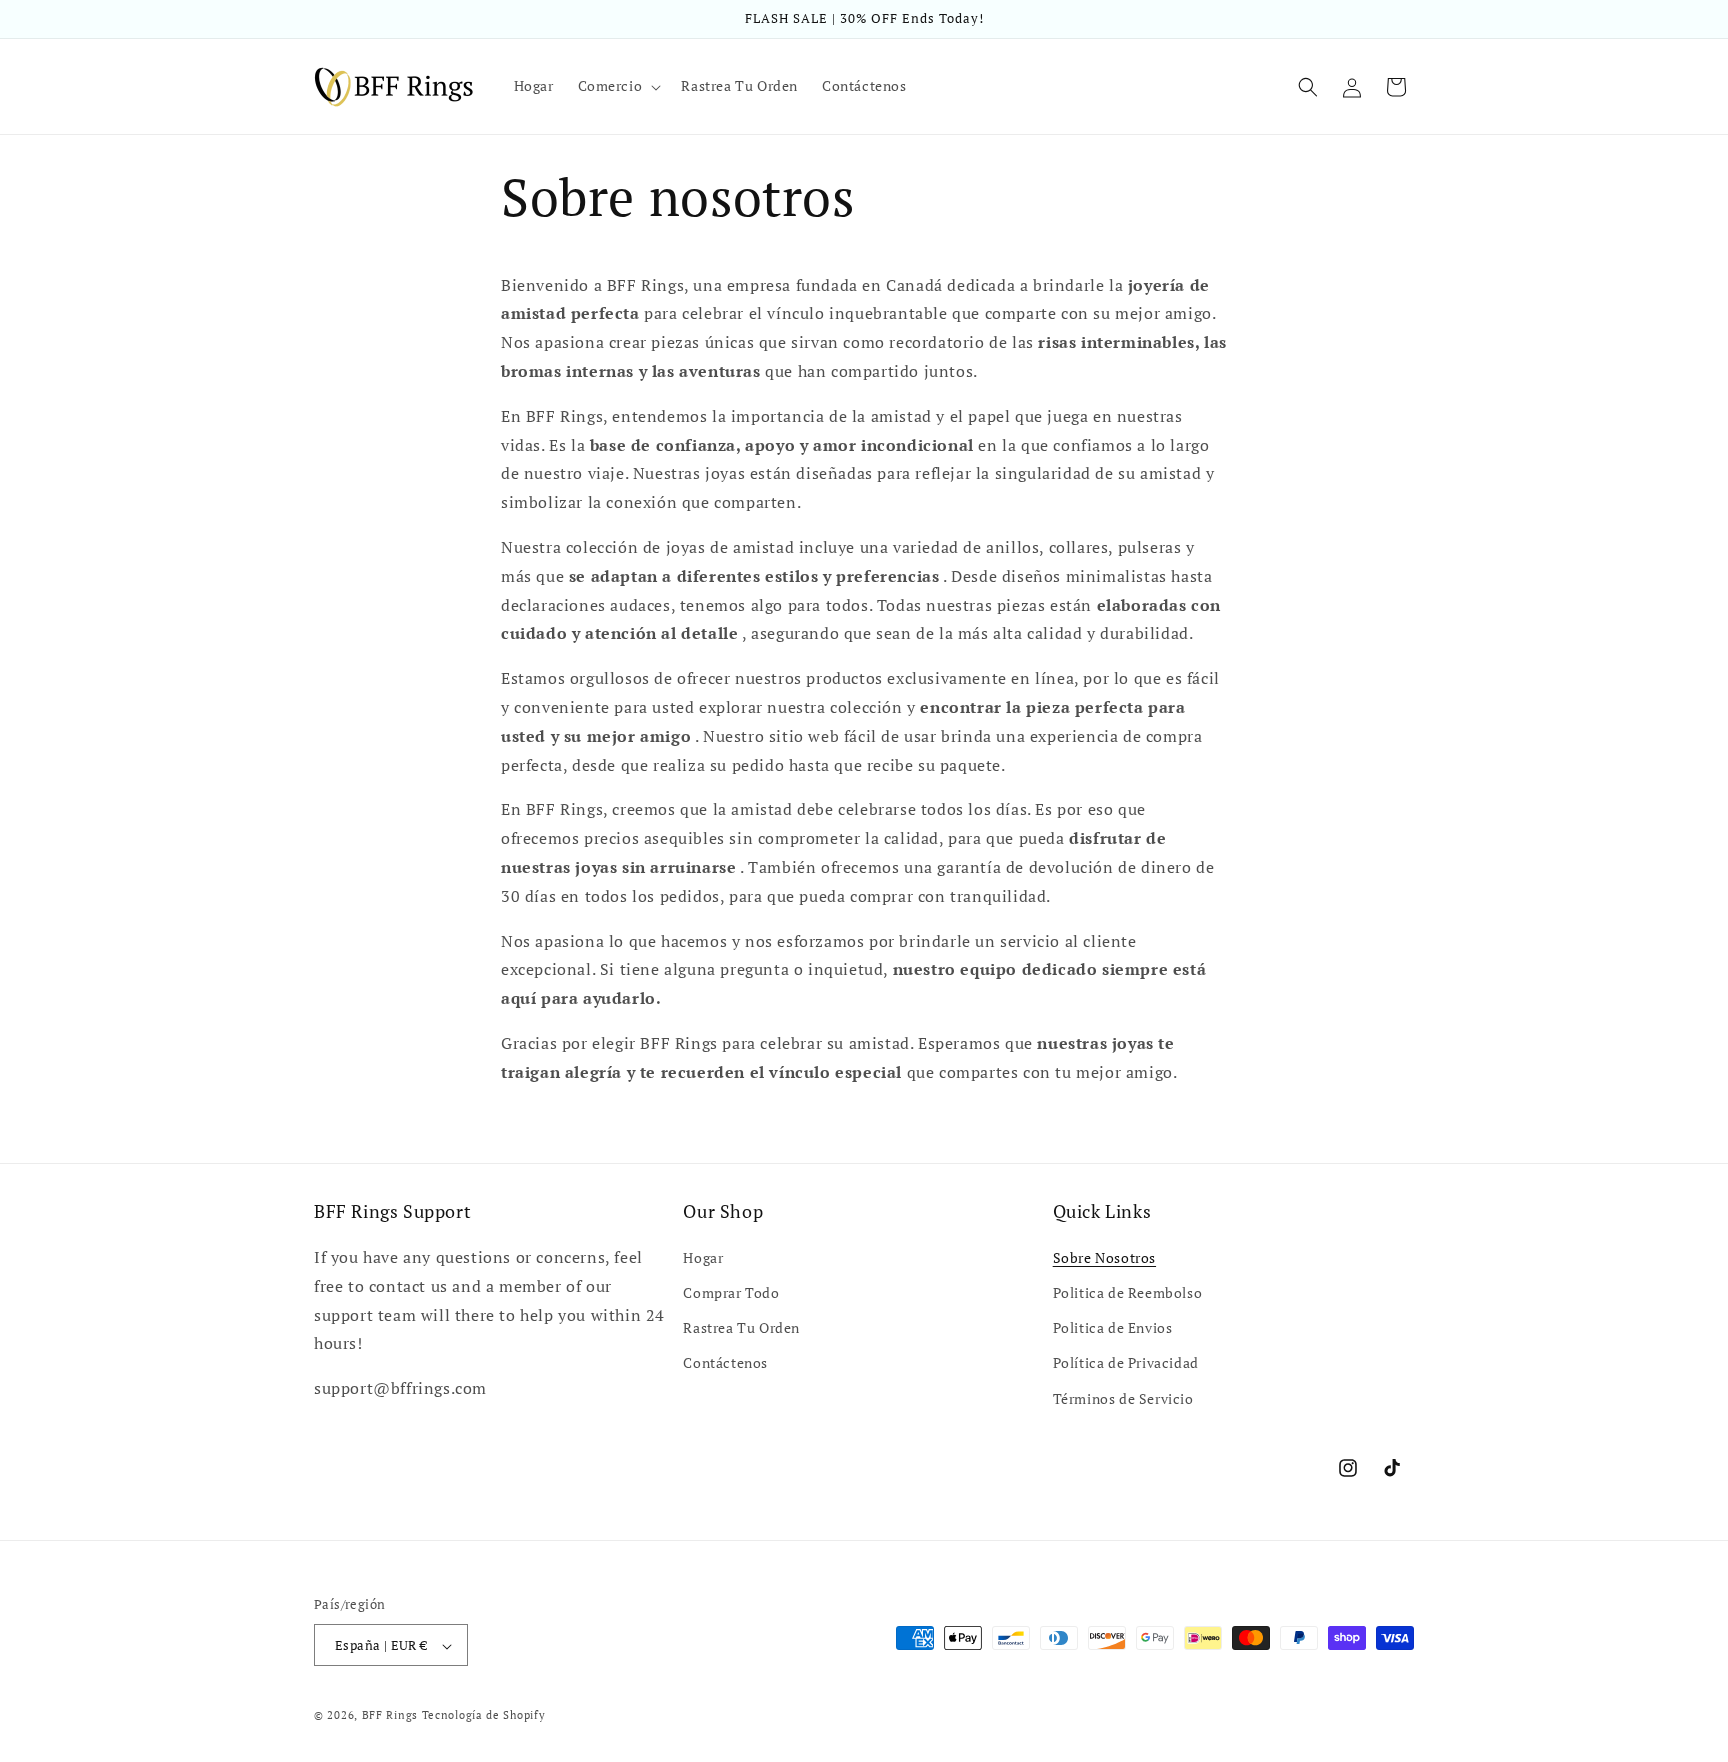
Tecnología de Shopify (484, 1716)
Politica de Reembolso (1128, 1292)
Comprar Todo (731, 1292)
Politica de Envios (1113, 1328)
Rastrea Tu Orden (741, 1328)
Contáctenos (725, 1363)
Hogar (703, 1257)
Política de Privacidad (1126, 1363)
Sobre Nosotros (1104, 1257)
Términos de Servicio (1123, 1398)
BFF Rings (390, 1716)
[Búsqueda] (1308, 87)
